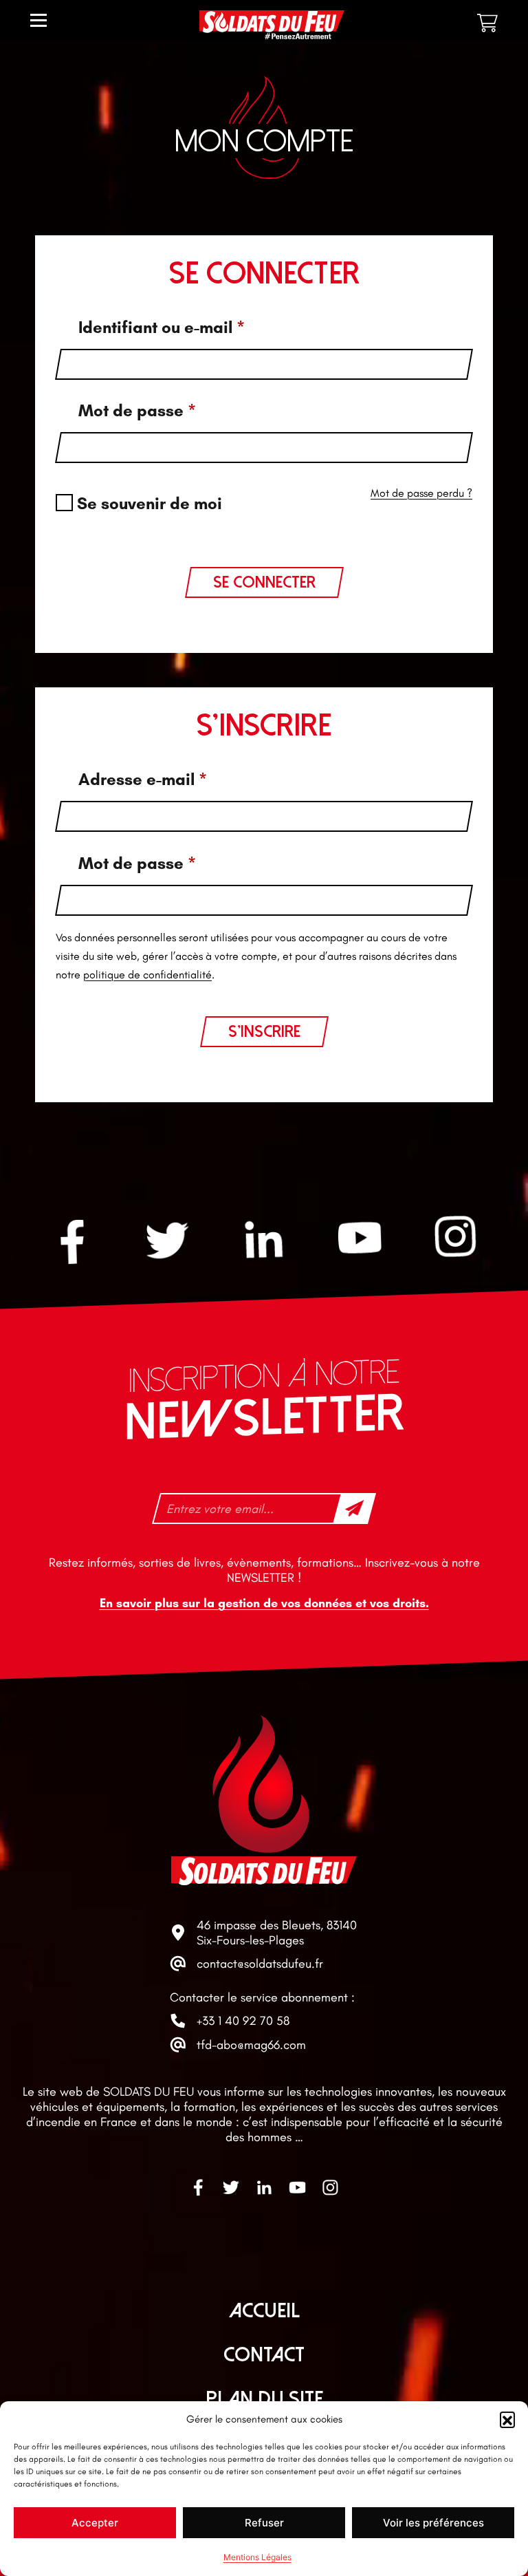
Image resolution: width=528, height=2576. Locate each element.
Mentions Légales (257, 2557)
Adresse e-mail (143, 779)
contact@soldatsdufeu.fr (260, 1964)
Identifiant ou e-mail (162, 327)
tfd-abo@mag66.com (251, 2045)
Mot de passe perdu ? (421, 493)
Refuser (264, 2523)
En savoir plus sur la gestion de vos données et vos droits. (264, 1604)
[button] (507, 2419)
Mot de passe (137, 410)
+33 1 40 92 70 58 (243, 2021)
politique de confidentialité (147, 975)
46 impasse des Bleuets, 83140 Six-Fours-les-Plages (277, 1933)
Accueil (264, 2311)
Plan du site (264, 2399)
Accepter (95, 2523)
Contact (264, 2355)
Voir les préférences (433, 2523)
